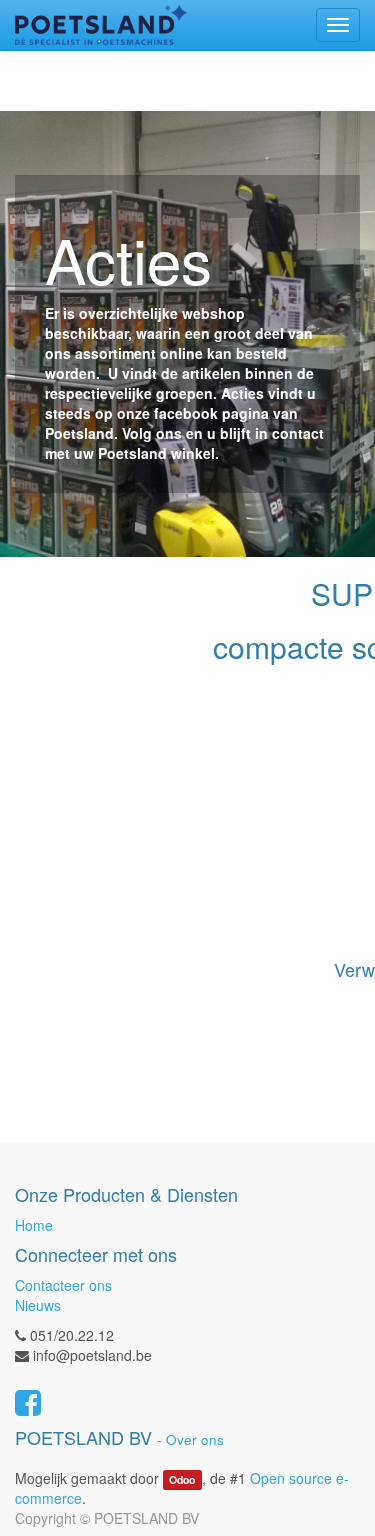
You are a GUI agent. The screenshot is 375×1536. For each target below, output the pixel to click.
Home (34, 1225)
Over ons (195, 1439)
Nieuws (38, 1305)
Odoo (182, 1479)
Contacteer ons (63, 1285)
